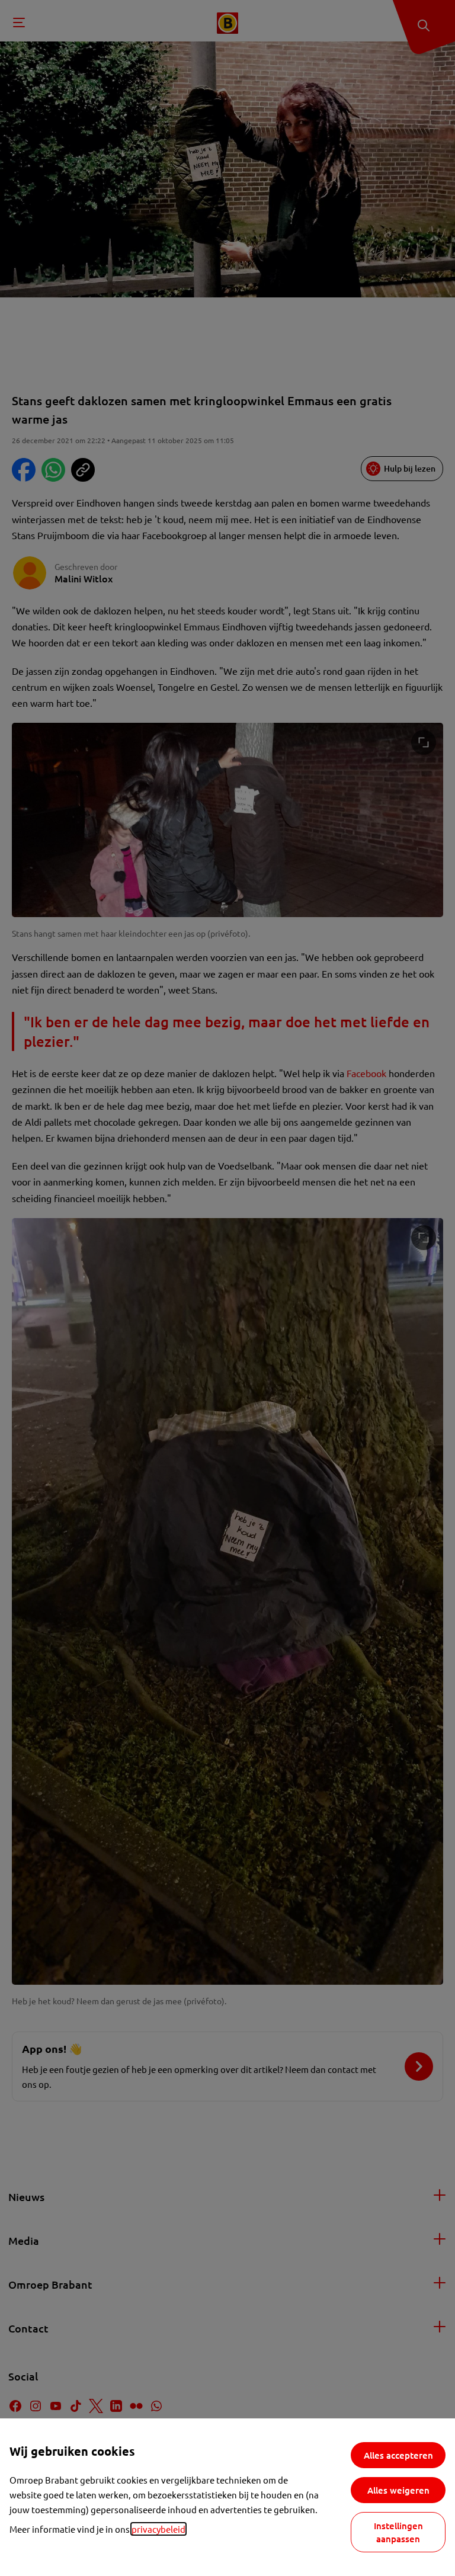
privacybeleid (158, 2529)
